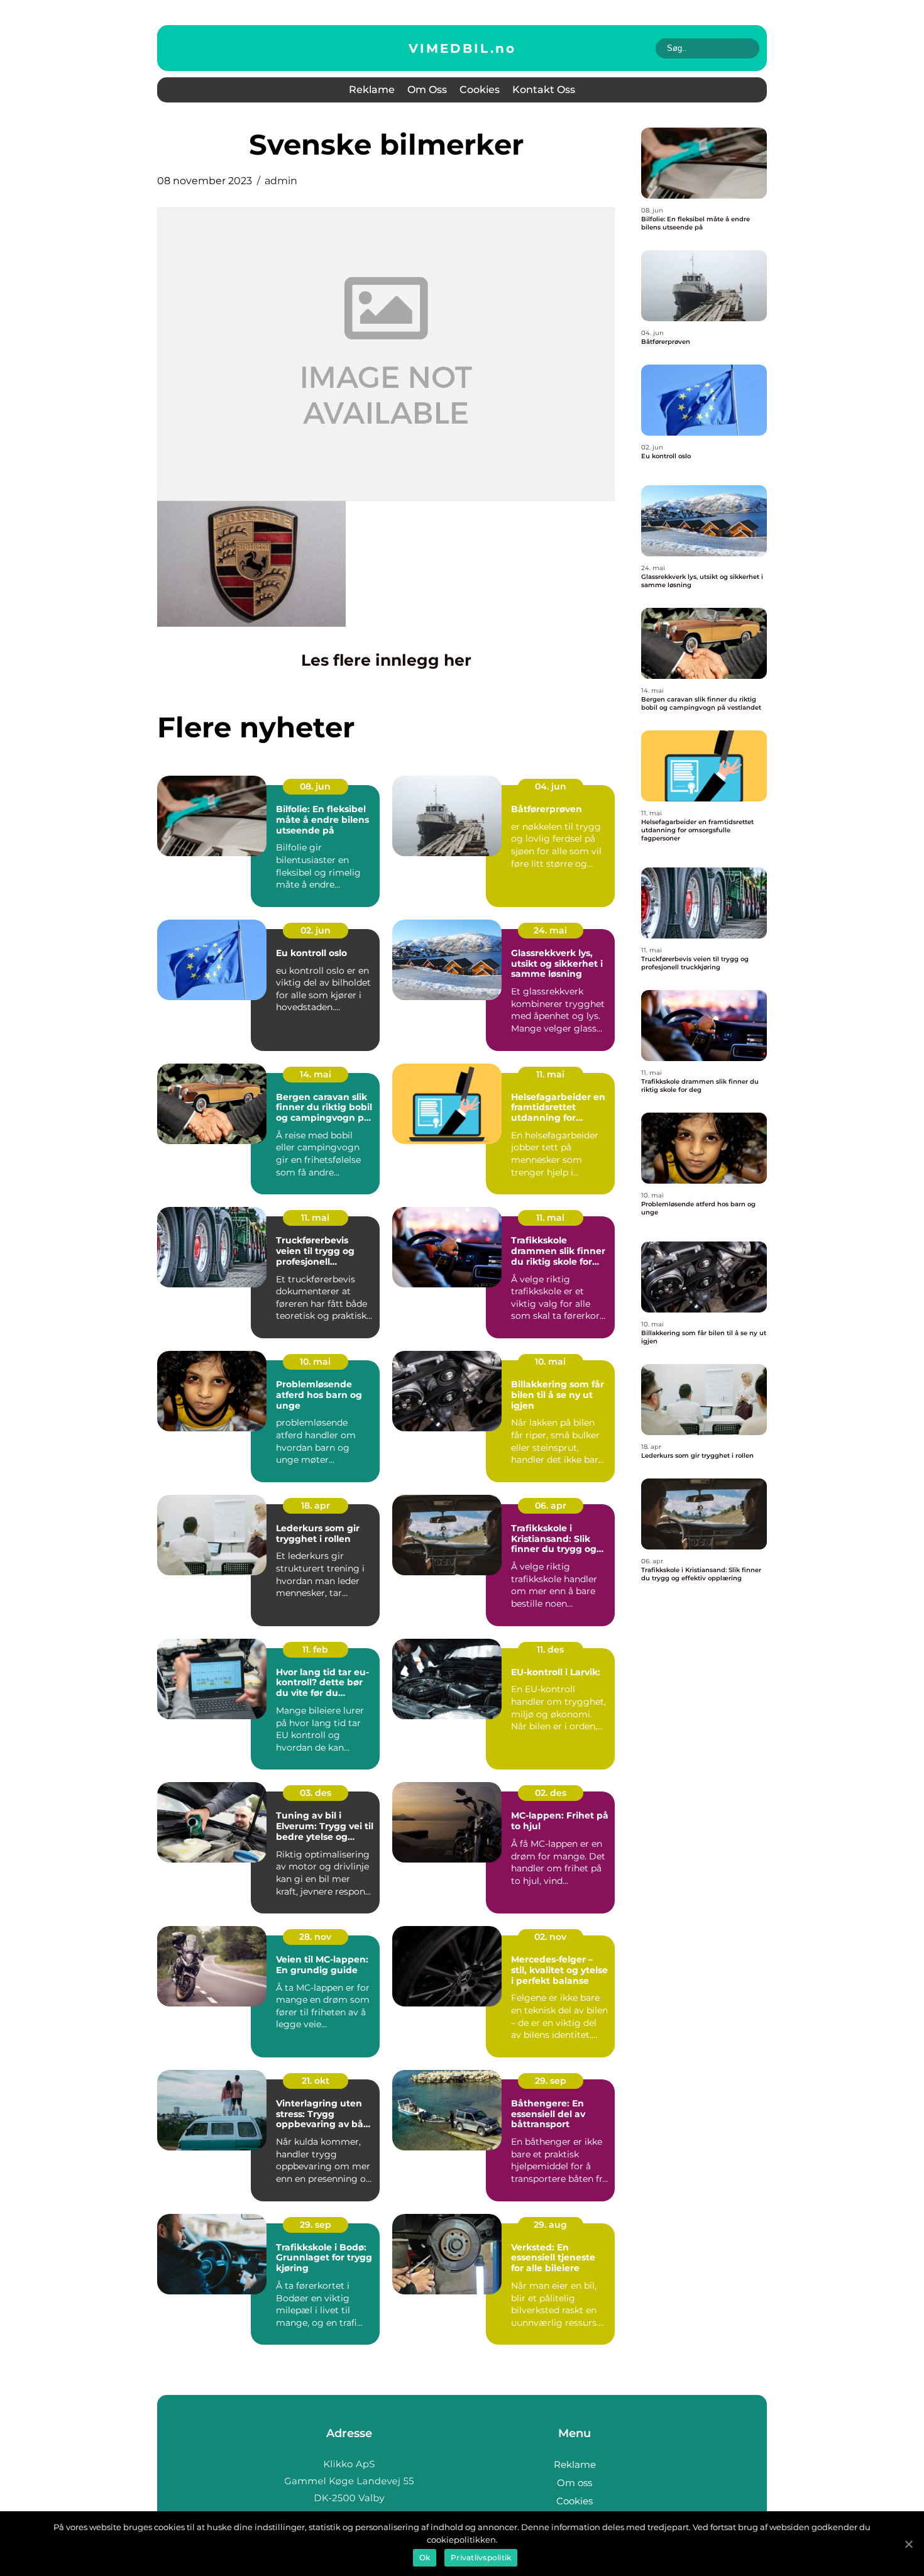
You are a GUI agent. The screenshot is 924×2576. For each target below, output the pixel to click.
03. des (316, 1793)
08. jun (315, 786)
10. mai (315, 1362)
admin (281, 181)
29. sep (551, 2081)
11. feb (315, 1649)
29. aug (550, 2225)
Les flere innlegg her (386, 660)
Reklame (372, 90)
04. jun (551, 786)
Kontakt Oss (544, 90)
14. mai (316, 1074)
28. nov (315, 1937)
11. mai (550, 1074)
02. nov (550, 1937)
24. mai (550, 930)
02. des (551, 1793)
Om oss (427, 90)
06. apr (551, 1505)
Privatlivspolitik (481, 2557)
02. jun (316, 930)
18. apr (316, 1505)
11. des (550, 1649)
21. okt (316, 2081)
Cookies (480, 90)
